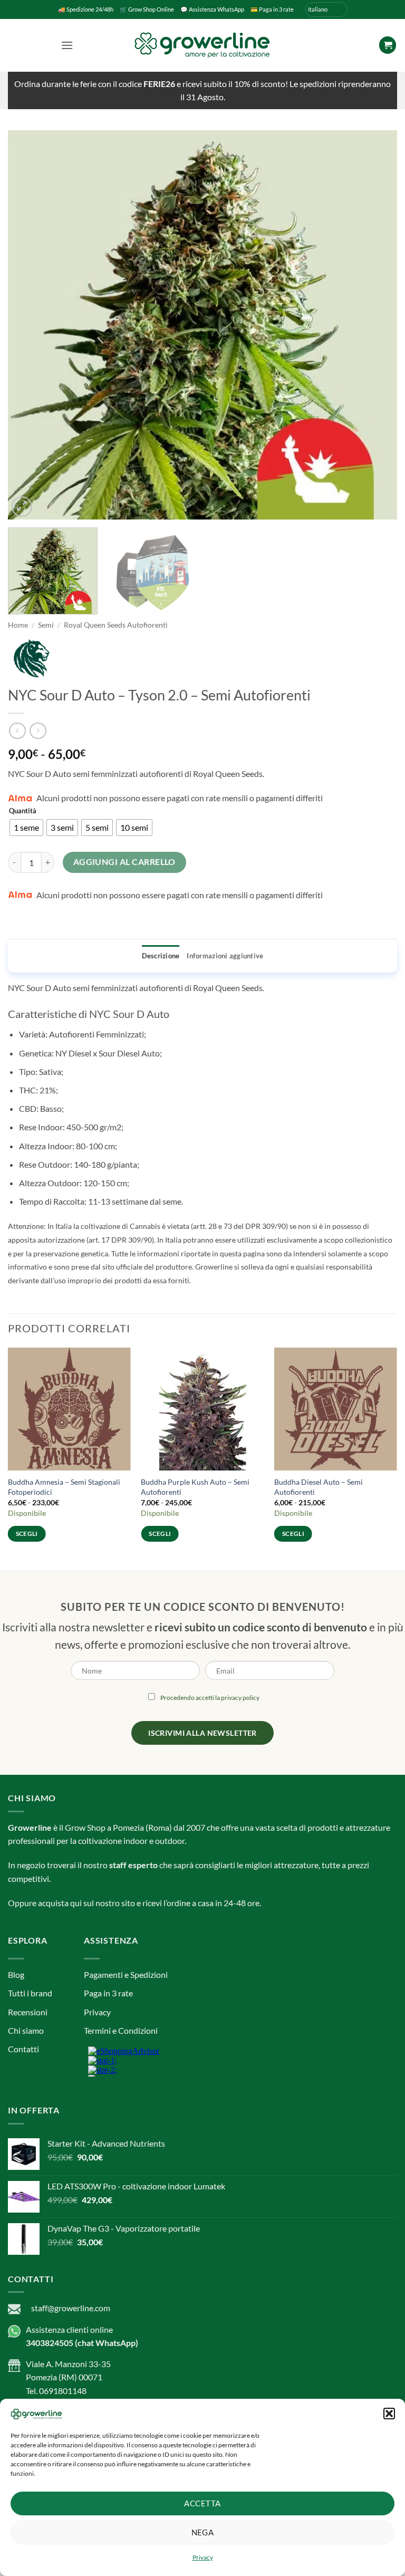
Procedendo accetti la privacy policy (210, 1300)
